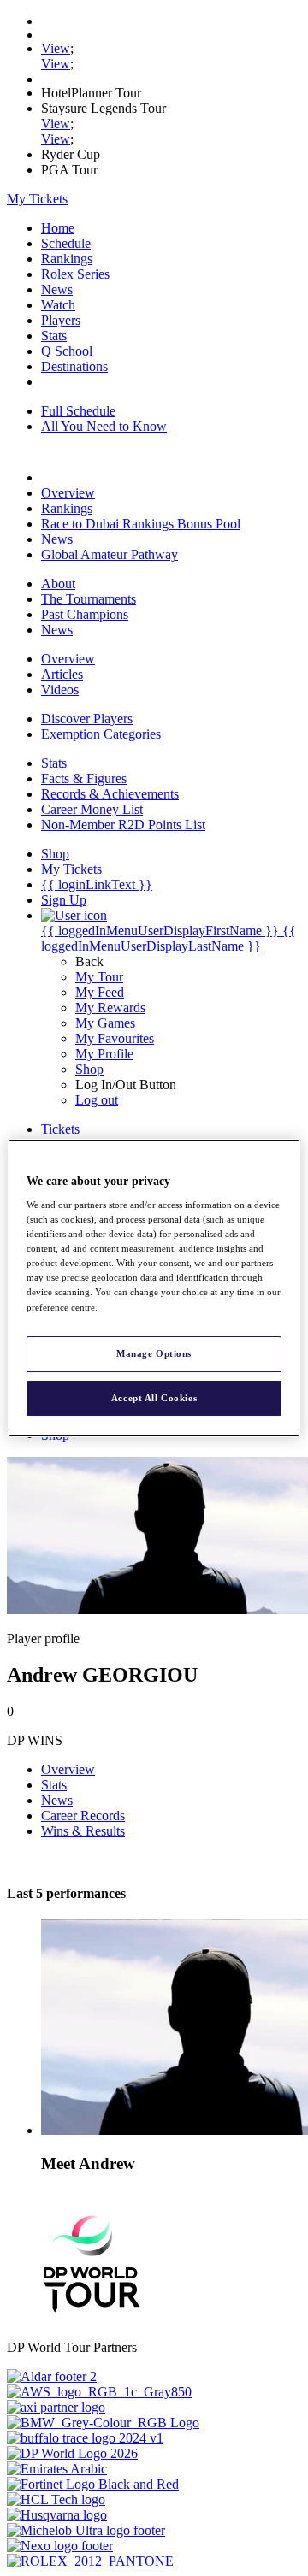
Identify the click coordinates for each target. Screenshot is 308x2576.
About (58, 584)
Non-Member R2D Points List (123, 825)
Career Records (83, 1816)
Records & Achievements (110, 794)
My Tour (99, 977)
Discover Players (87, 719)
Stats (54, 336)
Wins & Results (83, 1831)
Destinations (74, 366)
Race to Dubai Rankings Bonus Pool (141, 524)
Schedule (66, 243)
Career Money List (92, 809)
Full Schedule (78, 411)
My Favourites (115, 1038)
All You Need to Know (104, 426)
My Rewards (110, 1008)
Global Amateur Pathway (110, 554)
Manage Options (154, 1353)
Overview (68, 493)
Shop (89, 1069)
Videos (60, 690)
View (56, 48)
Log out (97, 1100)
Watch (58, 305)
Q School (67, 351)
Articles (62, 674)
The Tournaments (89, 599)
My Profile (104, 1054)
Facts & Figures (84, 778)
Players (61, 320)
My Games (105, 1023)
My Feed (100, 992)
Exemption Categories (101, 734)
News (57, 289)
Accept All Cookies (154, 1398)
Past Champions (85, 614)
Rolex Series (75, 274)
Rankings (67, 259)
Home (58, 228)
